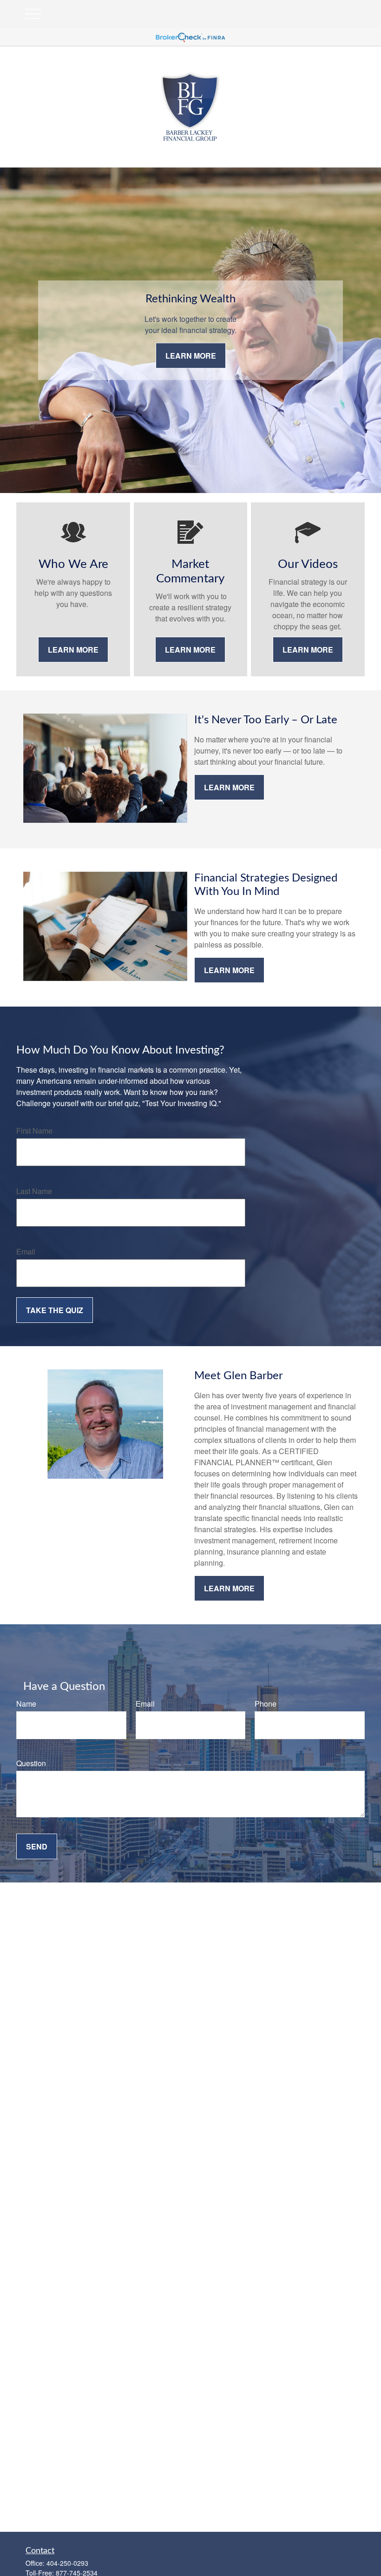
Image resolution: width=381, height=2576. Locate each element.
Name (26, 1704)
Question (31, 1763)
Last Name (34, 1191)
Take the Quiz (55, 1310)
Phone (266, 1704)
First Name (34, 1131)
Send (37, 1846)
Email (26, 1251)
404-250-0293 (67, 2563)
